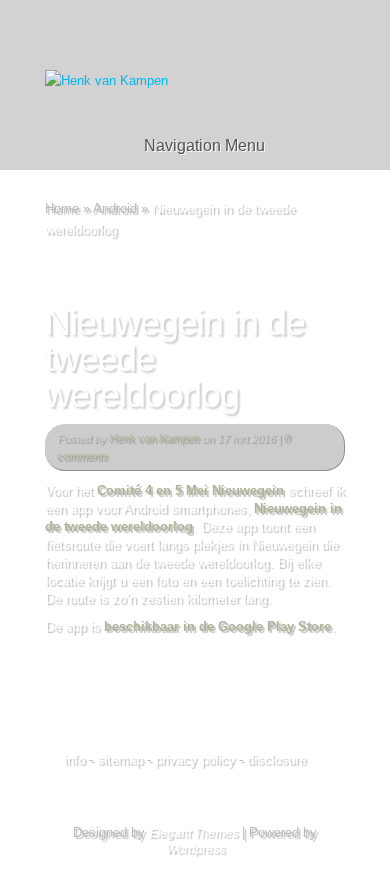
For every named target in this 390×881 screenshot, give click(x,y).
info (74, 759)
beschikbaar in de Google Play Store (217, 626)
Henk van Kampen (154, 438)
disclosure (276, 759)
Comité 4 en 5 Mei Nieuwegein (190, 490)
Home (62, 208)
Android (115, 208)
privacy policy (195, 759)
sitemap (120, 759)
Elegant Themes (193, 833)
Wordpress (195, 849)
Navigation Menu (204, 145)
